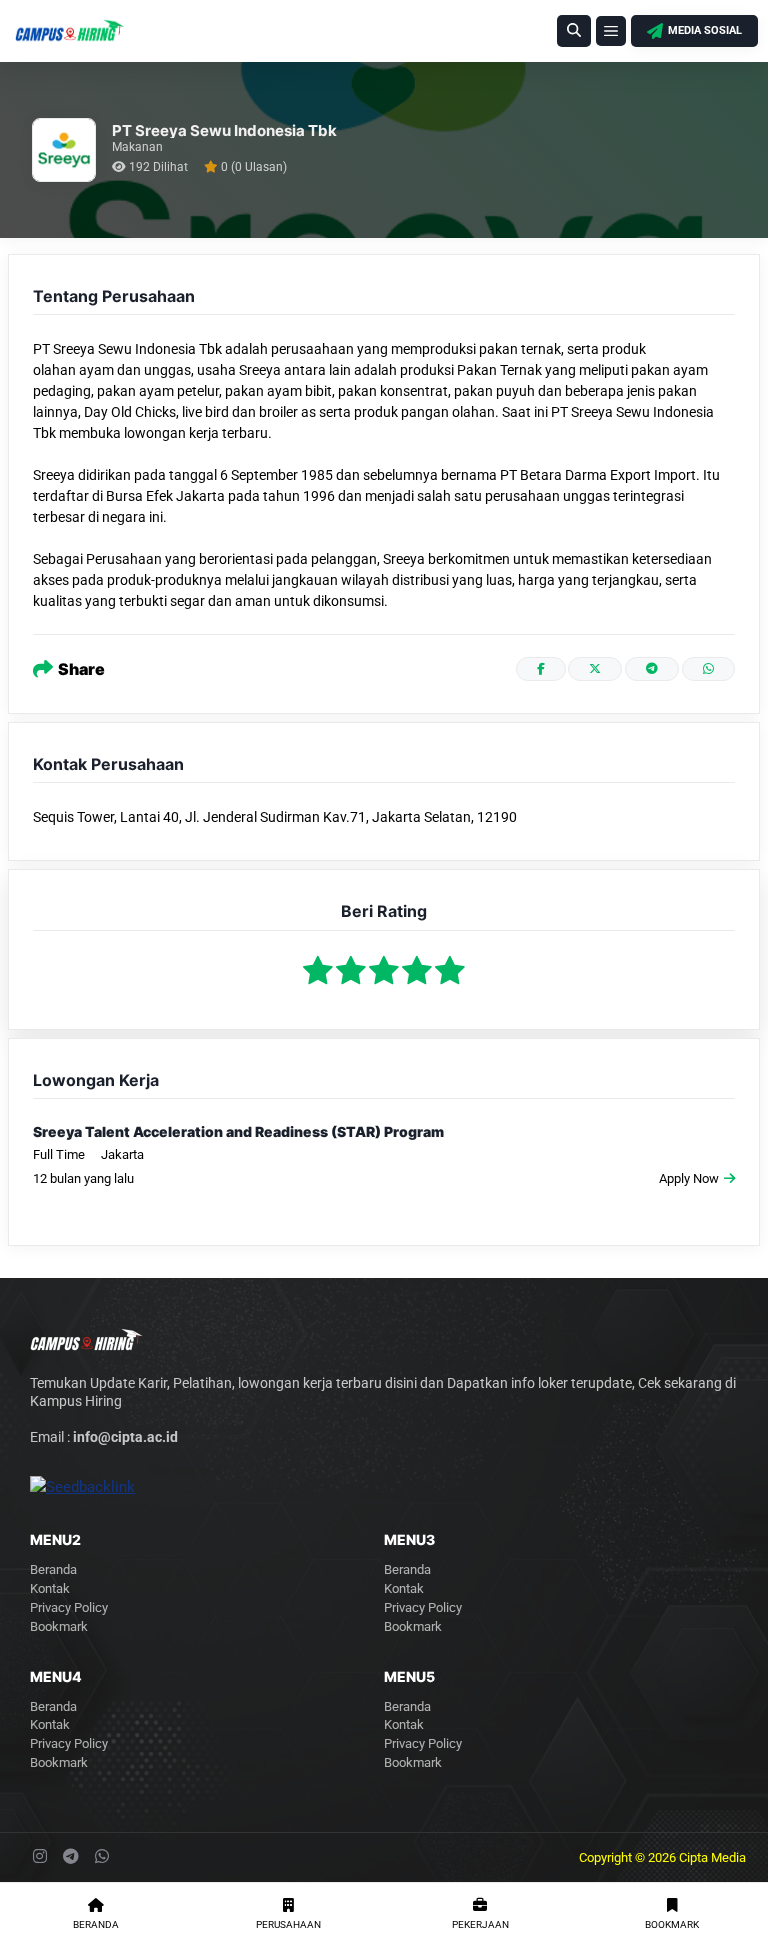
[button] (574, 31)
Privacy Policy (69, 1607)
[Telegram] (652, 669)
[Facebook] (541, 669)
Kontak (50, 1588)
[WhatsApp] (708, 669)
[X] (595, 669)
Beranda (53, 1569)
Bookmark (59, 1626)
